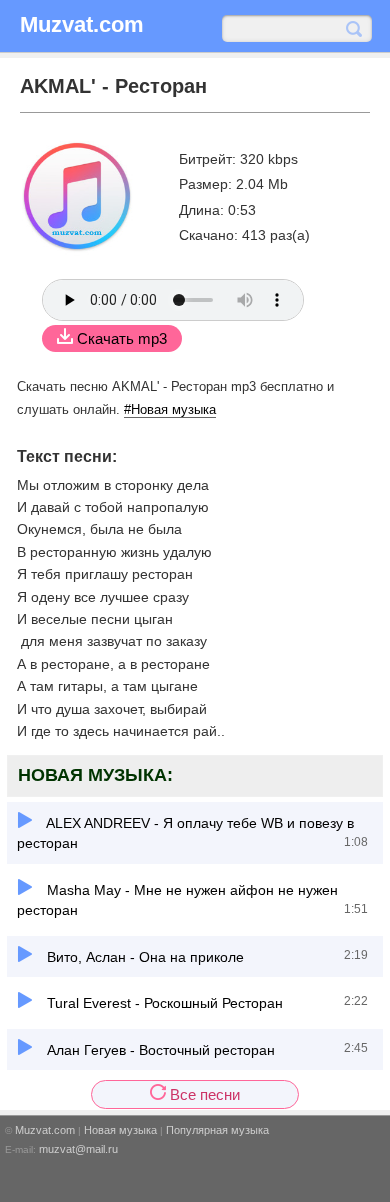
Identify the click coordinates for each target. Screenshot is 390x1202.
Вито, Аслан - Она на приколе (143, 957)
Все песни (203, 1094)
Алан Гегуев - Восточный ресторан (159, 1050)
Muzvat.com (45, 1130)
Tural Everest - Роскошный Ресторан (163, 1003)
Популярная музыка (217, 1130)
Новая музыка (120, 1130)
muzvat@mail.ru (78, 1149)
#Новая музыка (170, 409)
